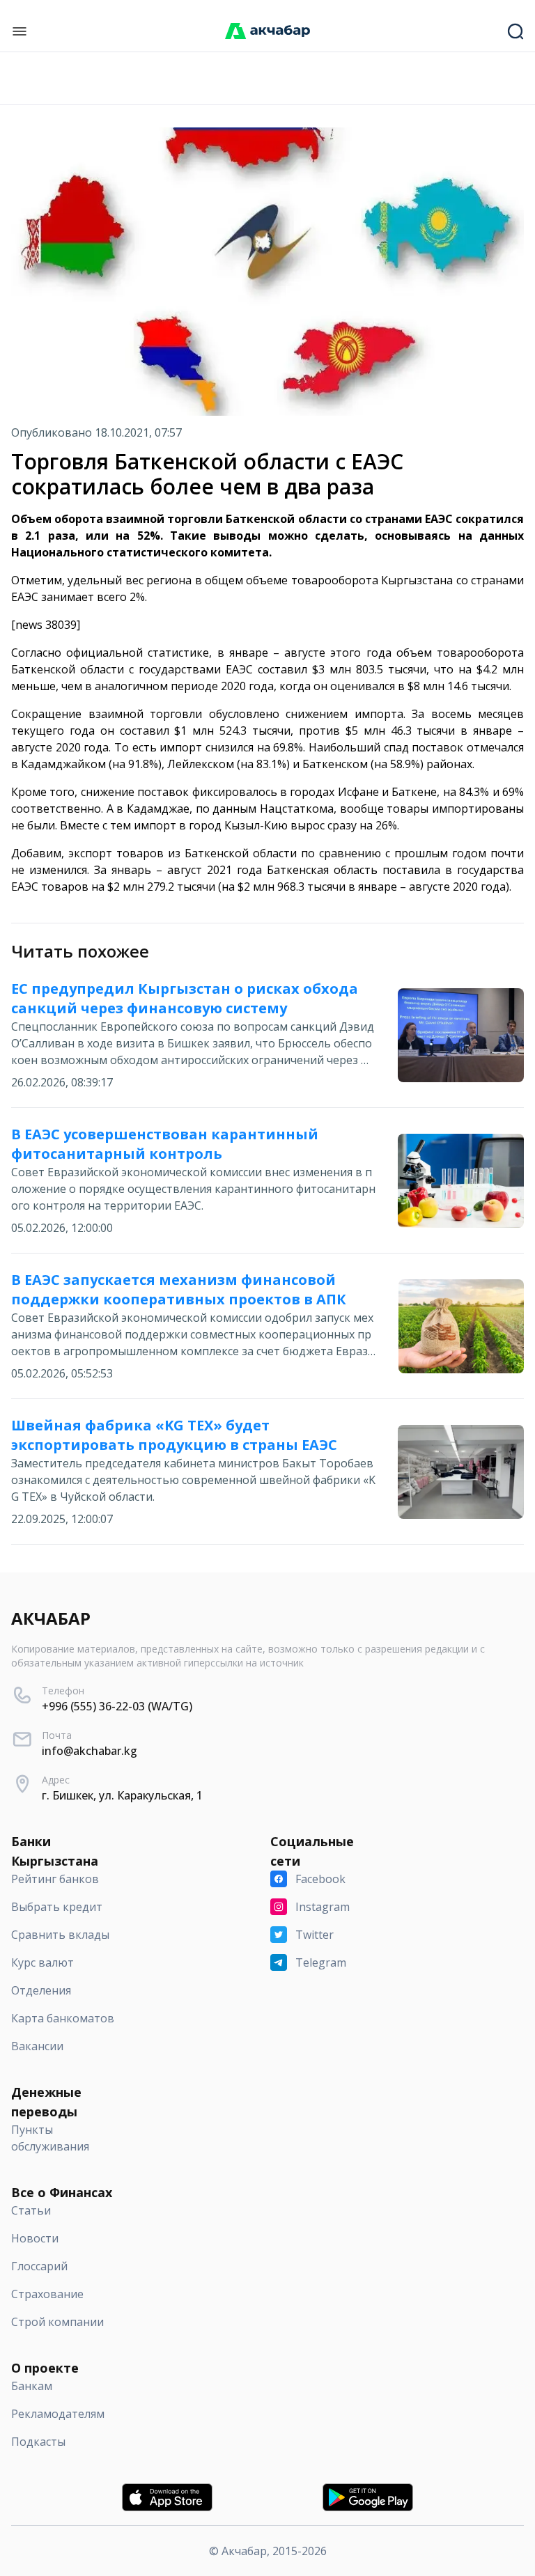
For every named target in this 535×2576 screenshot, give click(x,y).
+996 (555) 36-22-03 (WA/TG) (117, 1706)
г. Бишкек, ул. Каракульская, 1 (122, 1795)
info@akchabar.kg (90, 1751)
